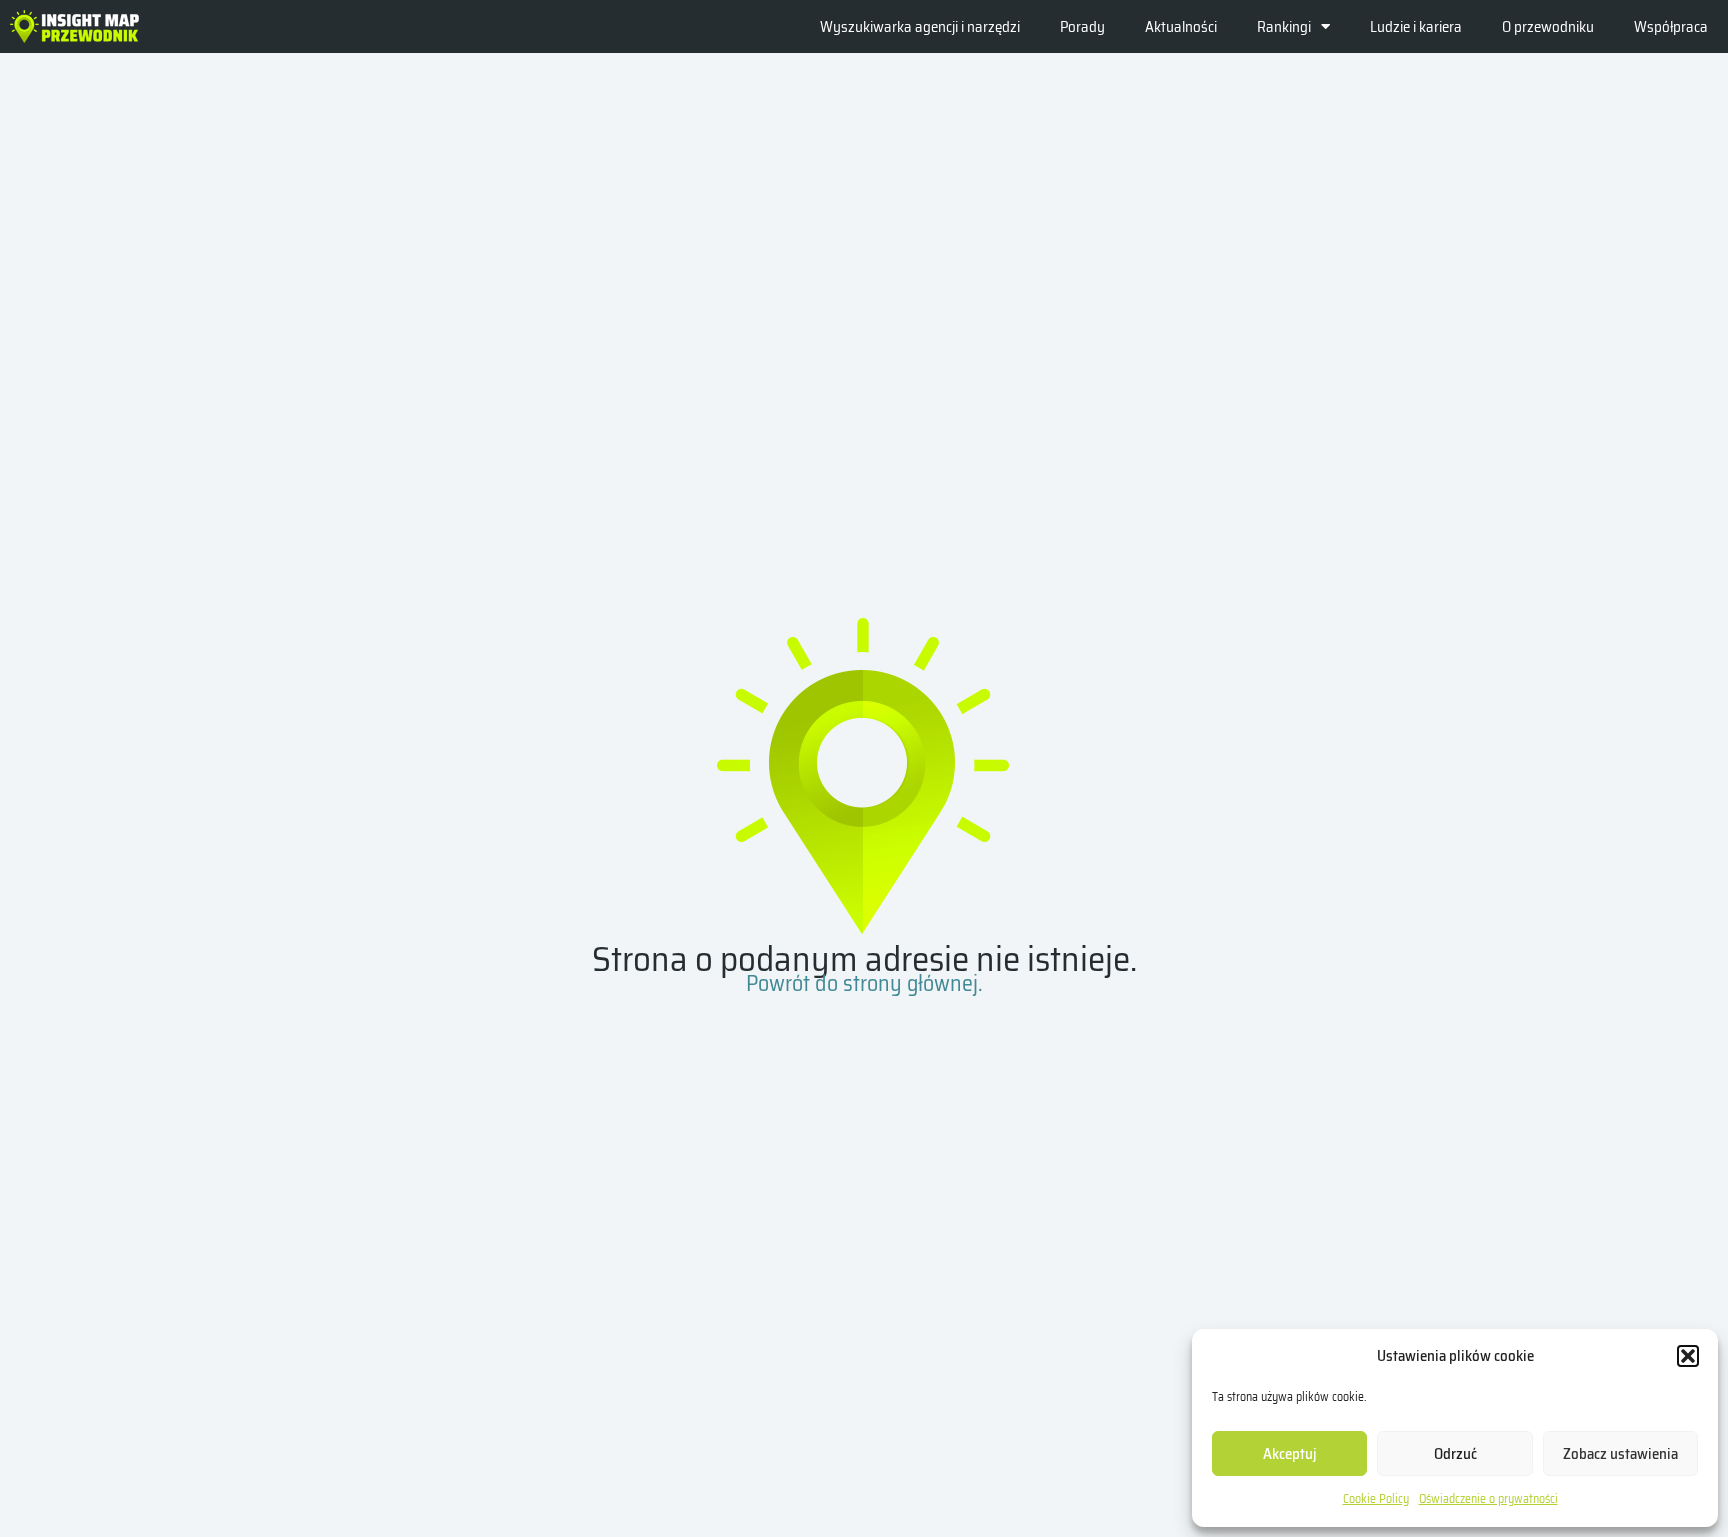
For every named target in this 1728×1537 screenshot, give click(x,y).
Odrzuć (1455, 1454)
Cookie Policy (1376, 1498)
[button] (1688, 1356)
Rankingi (1284, 27)
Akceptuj (1290, 1454)
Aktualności (1181, 27)
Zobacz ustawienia (1620, 1454)
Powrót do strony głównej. (864, 983)
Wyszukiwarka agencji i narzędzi (920, 27)
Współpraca (1671, 27)
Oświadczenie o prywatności (1488, 1498)
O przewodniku (1548, 27)
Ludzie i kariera (1416, 27)
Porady (1082, 27)
